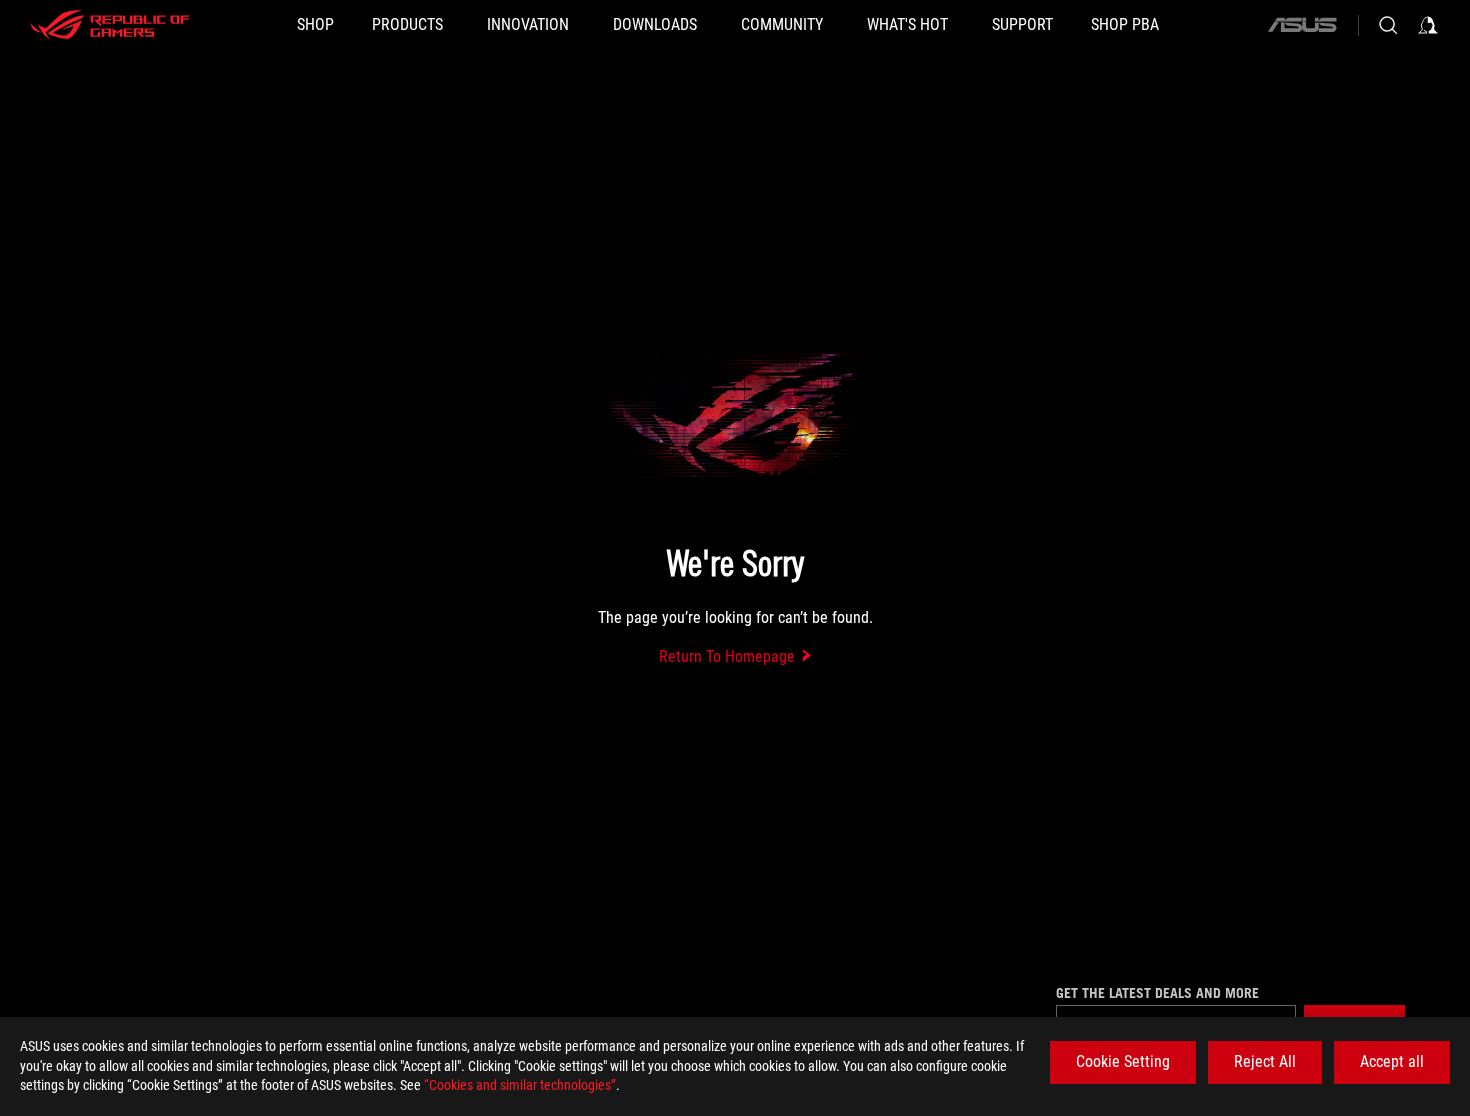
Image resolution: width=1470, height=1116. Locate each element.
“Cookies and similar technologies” (520, 1085)
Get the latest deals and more (1157, 993)
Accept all (1392, 1061)
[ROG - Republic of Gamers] (110, 25)
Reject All (1265, 1061)
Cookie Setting (1123, 1061)
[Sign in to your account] (1428, 25)
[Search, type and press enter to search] (1388, 25)
